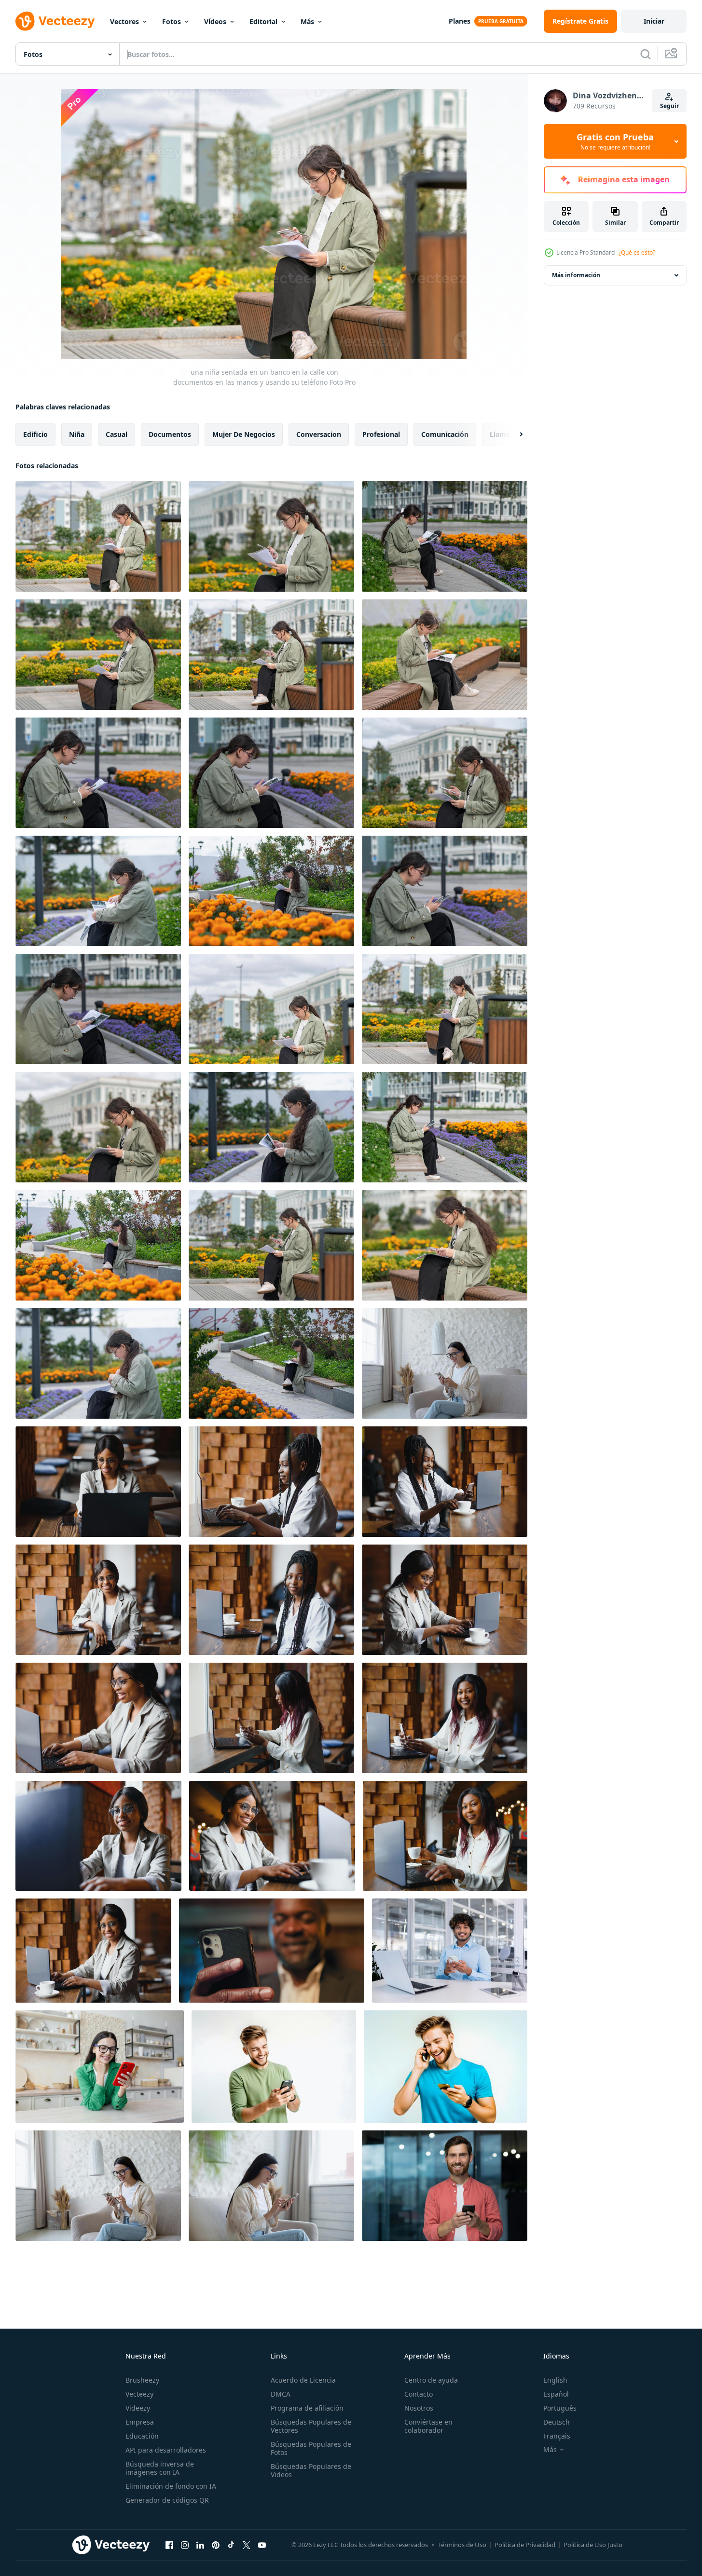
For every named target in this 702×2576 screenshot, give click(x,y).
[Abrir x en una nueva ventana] (247, 2545)
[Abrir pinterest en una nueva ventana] (216, 2545)
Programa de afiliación (307, 2408)
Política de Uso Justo (593, 2545)
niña (77, 434)
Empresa (140, 2422)
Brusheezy (142, 2380)
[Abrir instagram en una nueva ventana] (185, 2545)
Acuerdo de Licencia (303, 2380)
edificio (35, 434)
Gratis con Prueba (615, 141)
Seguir (669, 106)
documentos (170, 434)
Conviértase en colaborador (428, 2426)
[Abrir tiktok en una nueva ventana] (231, 2545)
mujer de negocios (244, 434)
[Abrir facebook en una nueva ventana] (169, 2545)
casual (117, 434)
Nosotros (419, 2408)
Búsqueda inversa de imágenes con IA (160, 2468)
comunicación (445, 434)
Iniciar (654, 21)
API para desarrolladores (166, 2450)
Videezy (138, 2408)
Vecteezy (139, 2394)
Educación (142, 2436)
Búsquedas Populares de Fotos (311, 2448)
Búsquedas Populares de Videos (311, 2470)
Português (560, 2408)
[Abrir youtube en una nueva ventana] (262, 2545)
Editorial (263, 21)
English (555, 2380)
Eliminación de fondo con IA (171, 2486)
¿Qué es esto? (637, 252)
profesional (381, 434)
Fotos (172, 21)
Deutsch (557, 2422)
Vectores (124, 21)
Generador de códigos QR (167, 2500)
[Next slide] (513, 434)
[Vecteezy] (55, 21)
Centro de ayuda (431, 2380)
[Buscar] (646, 54)
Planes (460, 21)
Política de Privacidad (525, 2545)
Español (556, 2394)
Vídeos (215, 21)
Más (307, 21)
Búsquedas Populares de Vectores (311, 2426)
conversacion (319, 434)
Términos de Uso (462, 2545)
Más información (576, 275)
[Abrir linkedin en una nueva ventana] (200, 2545)
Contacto (419, 2394)
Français (557, 2436)
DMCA (281, 2394)
